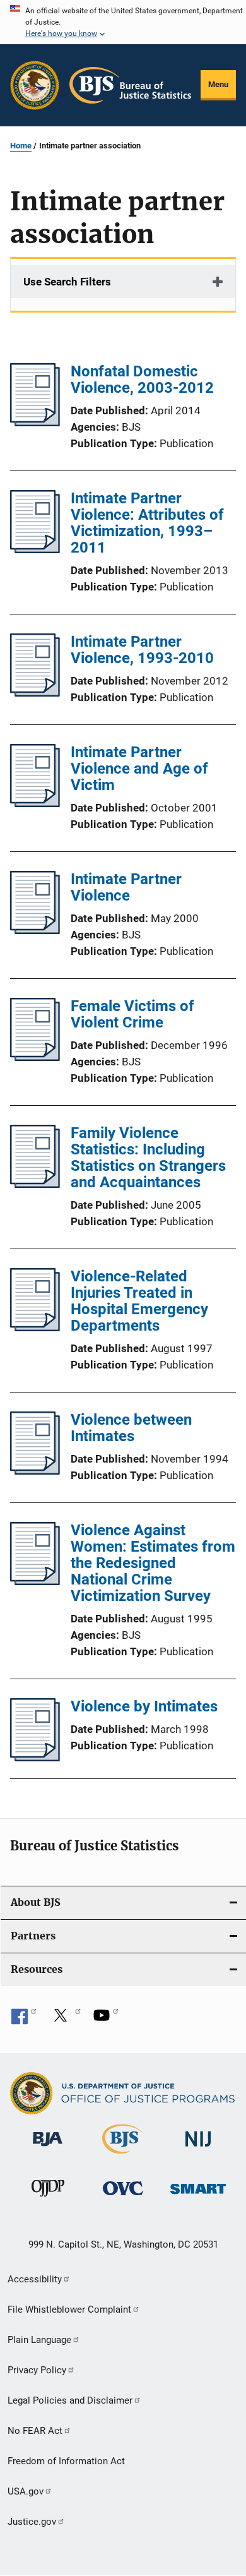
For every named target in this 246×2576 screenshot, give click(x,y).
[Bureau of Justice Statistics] (123, 2156)
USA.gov (26, 2491)
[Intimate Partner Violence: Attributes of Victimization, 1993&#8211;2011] (35, 549)
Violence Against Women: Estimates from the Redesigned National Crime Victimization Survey (153, 1563)
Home (21, 146)
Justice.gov (32, 2522)
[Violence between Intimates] (35, 1471)
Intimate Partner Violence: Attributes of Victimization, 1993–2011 (147, 523)
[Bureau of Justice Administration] (48, 2148)
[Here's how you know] (123, 22)
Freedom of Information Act (66, 2461)
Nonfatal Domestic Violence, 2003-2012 (142, 380)
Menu (218, 84)
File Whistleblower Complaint (69, 2309)
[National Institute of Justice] (198, 2149)
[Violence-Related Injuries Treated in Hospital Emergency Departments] (35, 1327)
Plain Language (39, 2340)
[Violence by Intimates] (35, 1758)
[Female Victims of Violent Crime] (35, 1057)
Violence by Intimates (144, 1706)
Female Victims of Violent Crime (132, 1014)
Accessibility (35, 2279)
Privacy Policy (37, 2370)
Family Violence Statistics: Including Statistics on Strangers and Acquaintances (148, 1158)
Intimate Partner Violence (126, 887)
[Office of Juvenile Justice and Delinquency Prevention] (48, 2199)
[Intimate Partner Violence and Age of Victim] (35, 803)
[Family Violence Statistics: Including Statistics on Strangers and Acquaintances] (35, 1184)
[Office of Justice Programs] (35, 85)
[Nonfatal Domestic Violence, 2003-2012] (35, 422)
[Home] (130, 85)
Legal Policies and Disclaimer (70, 2400)
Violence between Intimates (131, 1428)
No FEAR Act (35, 2431)
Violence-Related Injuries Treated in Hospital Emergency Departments (139, 1301)
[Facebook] (24, 2020)
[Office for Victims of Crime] (123, 2197)
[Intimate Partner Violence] (35, 930)
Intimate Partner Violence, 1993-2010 (142, 650)
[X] (65, 2020)
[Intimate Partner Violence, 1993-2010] (35, 693)
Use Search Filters (67, 282)
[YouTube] (106, 2020)
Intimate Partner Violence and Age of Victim (139, 769)
